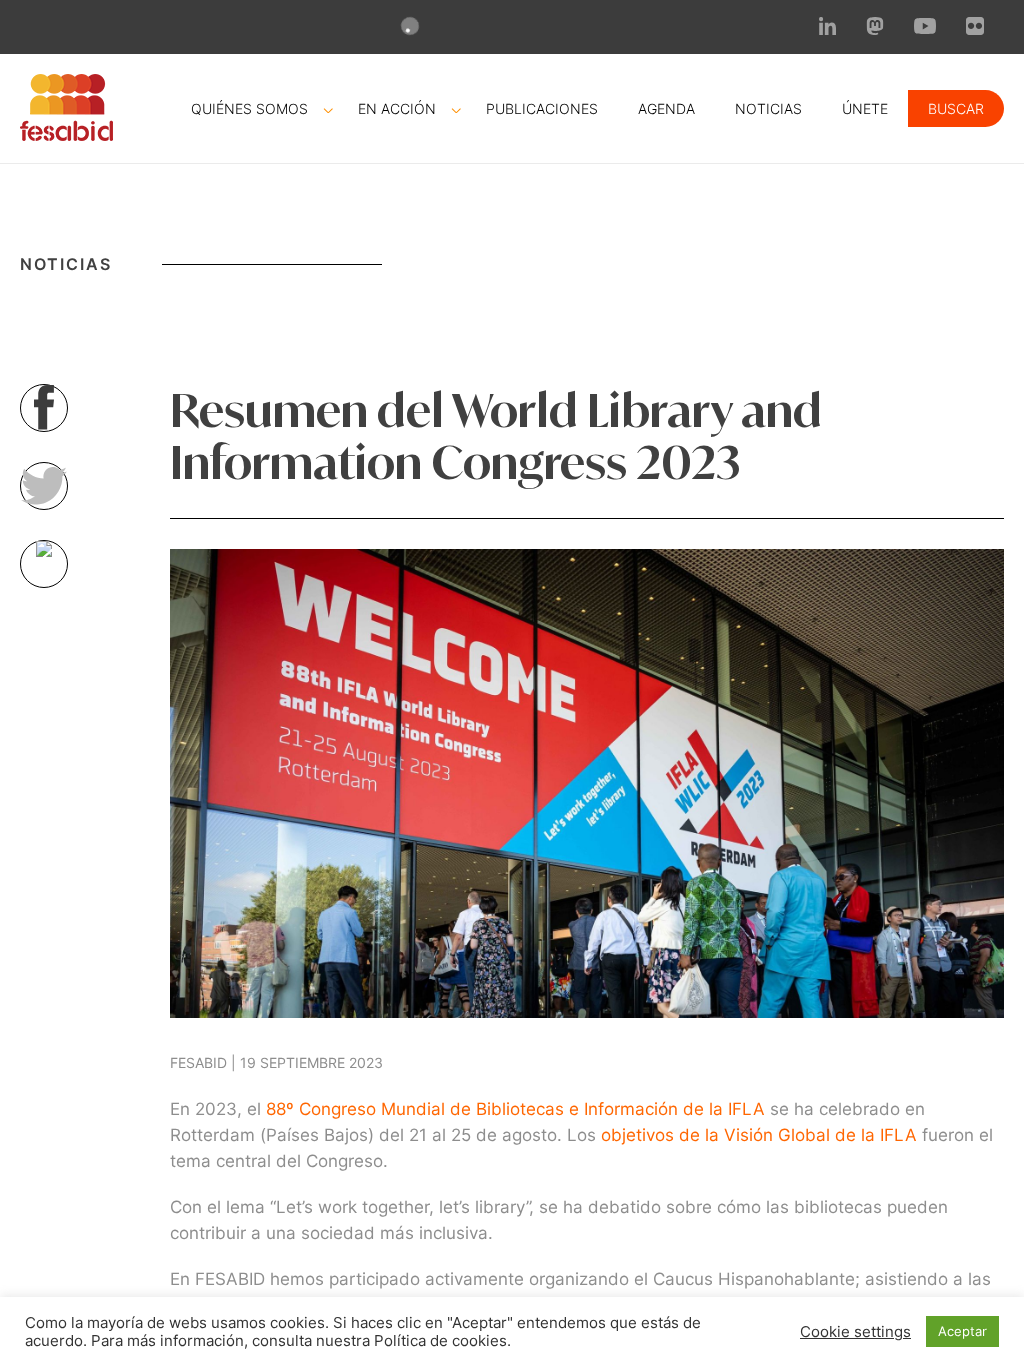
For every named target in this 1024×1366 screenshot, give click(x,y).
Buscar (956, 108)
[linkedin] (828, 29)
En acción (397, 108)
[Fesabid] (66, 135)
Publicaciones (542, 108)
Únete (865, 108)
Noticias (768, 108)
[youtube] (925, 28)
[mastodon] (875, 29)
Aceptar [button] (962, 1331)
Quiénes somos (249, 108)
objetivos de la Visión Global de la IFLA (756, 1135)
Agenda (666, 108)
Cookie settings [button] (855, 1332)
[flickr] (975, 29)
